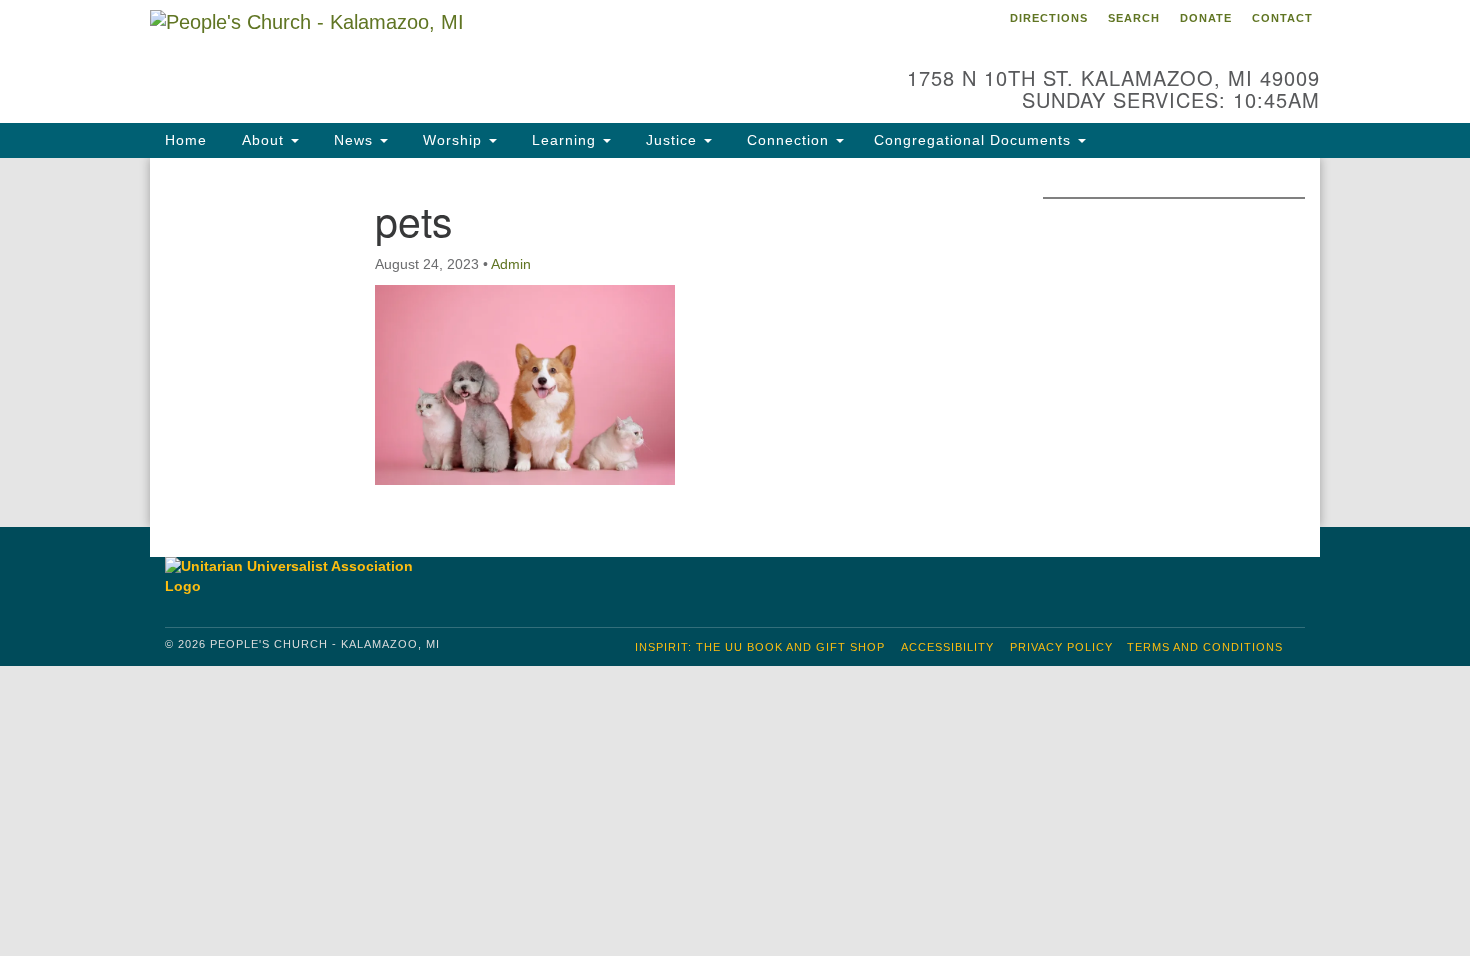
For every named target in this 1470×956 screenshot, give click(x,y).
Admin (511, 264)
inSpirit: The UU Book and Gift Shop (760, 647)
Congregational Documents (975, 140)
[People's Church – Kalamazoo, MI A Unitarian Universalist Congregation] (491, 55)
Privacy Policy (1061, 647)
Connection (788, 140)
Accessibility (947, 647)
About (263, 140)
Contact (1282, 18)
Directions (1049, 18)
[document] (735, 342)
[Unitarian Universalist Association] (299, 576)
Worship (452, 140)
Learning (564, 140)
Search (1134, 18)
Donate (1206, 18)
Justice (671, 140)
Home (186, 140)
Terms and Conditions (1205, 647)
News (353, 140)
